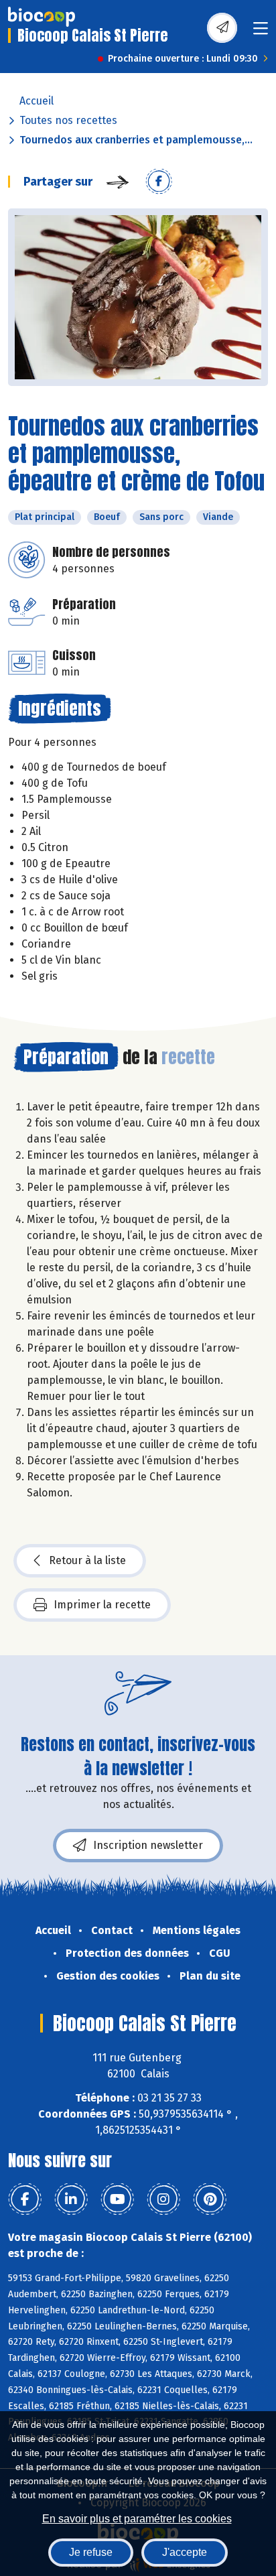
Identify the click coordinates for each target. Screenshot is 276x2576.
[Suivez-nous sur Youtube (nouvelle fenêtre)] (117, 2199)
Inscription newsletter (148, 1845)
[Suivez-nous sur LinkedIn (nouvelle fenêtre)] (71, 2199)
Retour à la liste (87, 1560)
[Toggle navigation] (261, 33)
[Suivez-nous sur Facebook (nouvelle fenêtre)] (25, 2199)
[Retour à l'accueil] (42, 17)
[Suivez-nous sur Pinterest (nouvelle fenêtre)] (210, 2199)
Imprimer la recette (102, 1605)
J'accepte (185, 2552)
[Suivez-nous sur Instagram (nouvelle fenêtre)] (163, 2199)
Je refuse (91, 2552)
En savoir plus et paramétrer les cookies (137, 2519)
